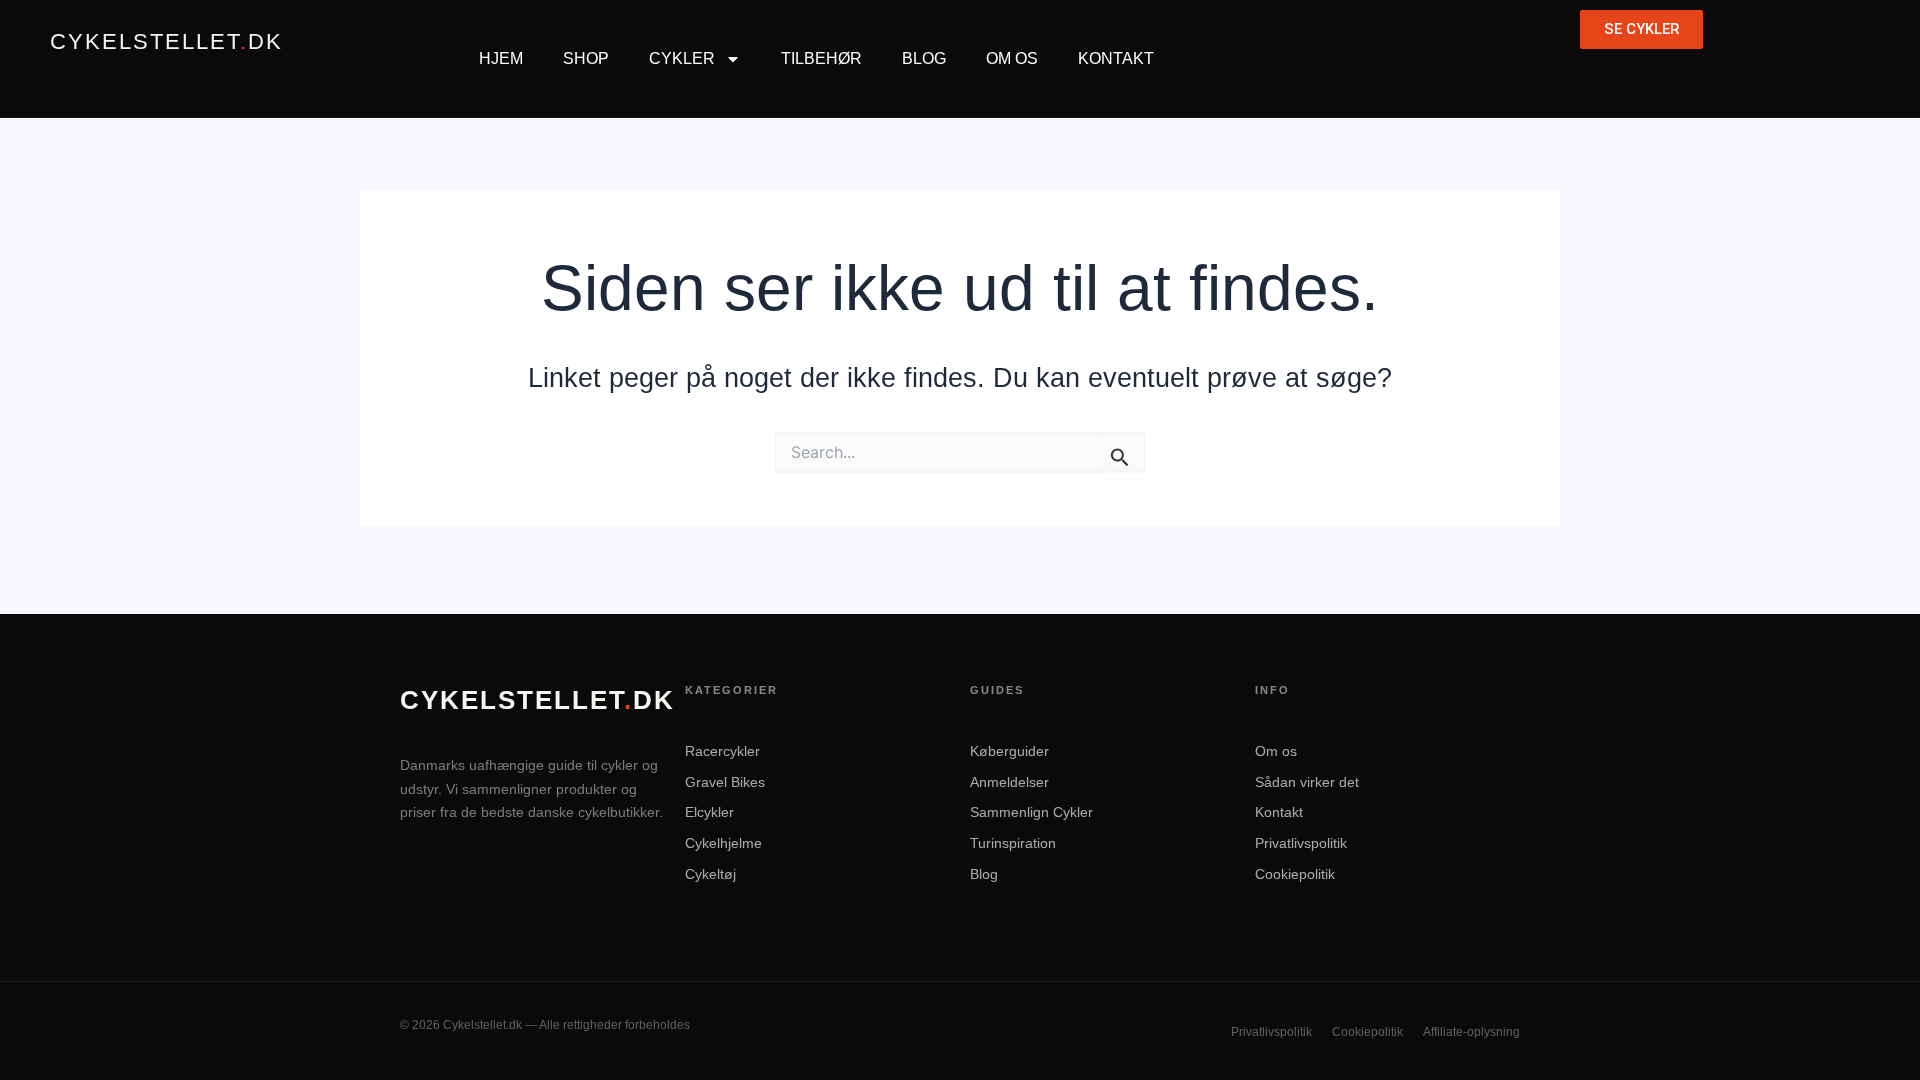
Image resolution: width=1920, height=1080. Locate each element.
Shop (586, 58)
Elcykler (709, 812)
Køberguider (1009, 751)
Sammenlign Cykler (1031, 812)
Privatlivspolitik (1301, 843)
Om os (1276, 751)
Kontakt (1116, 58)
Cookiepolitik (1295, 874)
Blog (924, 58)
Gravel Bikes (725, 782)
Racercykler (722, 751)
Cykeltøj (710, 874)
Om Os (1012, 58)
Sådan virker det (1307, 782)
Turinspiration (1013, 843)
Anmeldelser (1009, 782)
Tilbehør (821, 58)
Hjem (501, 58)
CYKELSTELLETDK (166, 42)
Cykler (682, 58)
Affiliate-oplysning (1471, 1032)
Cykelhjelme (723, 843)
